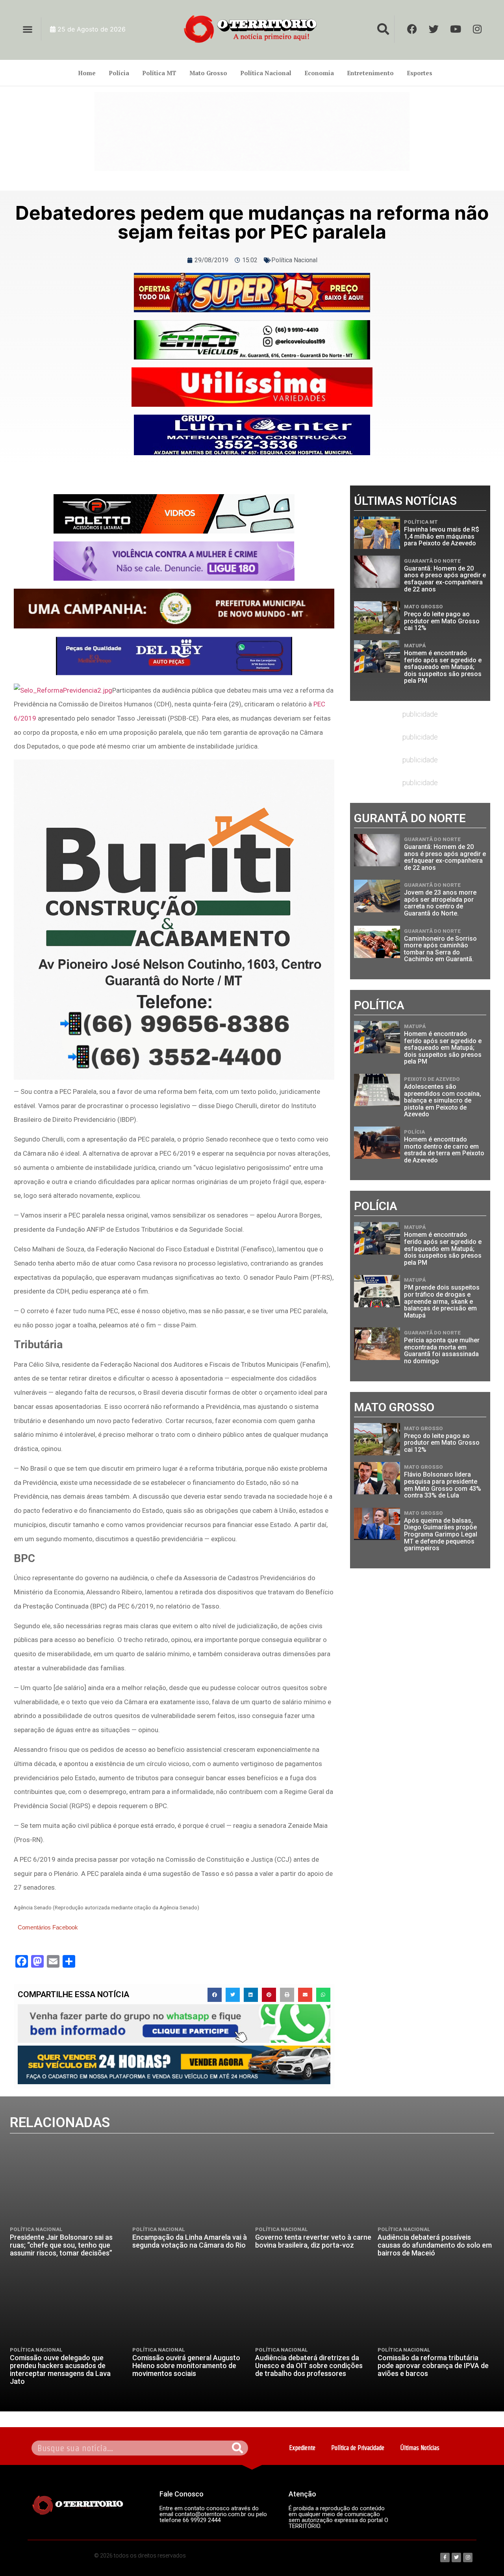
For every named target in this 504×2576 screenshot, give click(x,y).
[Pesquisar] (238, 2448)
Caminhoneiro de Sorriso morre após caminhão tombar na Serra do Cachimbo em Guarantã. (440, 949)
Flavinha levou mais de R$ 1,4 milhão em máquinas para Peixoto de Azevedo (442, 536)
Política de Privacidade (358, 2448)
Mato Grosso (208, 73)
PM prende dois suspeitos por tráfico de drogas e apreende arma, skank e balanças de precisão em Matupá (442, 1301)
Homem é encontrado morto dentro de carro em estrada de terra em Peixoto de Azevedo (444, 1150)
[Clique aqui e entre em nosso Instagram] (252, 435)
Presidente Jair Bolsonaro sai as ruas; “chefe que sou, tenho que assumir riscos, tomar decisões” (61, 2245)
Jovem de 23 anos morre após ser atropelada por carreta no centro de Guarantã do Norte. (440, 903)
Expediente (302, 2448)
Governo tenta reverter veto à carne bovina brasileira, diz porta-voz (313, 2241)
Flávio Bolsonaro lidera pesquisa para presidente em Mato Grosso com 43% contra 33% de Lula (443, 1485)
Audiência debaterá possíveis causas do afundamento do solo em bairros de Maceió (435, 2245)
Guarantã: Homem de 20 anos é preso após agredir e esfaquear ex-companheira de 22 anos (445, 579)
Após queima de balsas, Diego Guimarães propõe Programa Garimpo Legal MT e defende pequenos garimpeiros (441, 1534)
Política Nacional (266, 73)
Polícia (119, 73)
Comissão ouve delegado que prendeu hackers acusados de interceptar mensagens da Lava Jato (60, 2369)
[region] (252, 132)
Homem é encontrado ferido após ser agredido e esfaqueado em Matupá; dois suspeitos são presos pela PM (443, 667)
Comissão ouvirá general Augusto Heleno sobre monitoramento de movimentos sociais (186, 2366)
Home (87, 73)
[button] (27, 29)
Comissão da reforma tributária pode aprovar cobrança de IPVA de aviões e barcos (433, 2366)
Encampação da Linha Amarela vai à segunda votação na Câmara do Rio (190, 2241)
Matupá (415, 646)
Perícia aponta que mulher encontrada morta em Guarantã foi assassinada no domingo (442, 1351)
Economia (319, 73)
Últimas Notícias (420, 2448)
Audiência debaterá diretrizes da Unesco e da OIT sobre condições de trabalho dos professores (309, 2366)
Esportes (420, 73)
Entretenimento (370, 73)
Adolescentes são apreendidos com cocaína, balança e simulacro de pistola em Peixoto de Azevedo (443, 1100)
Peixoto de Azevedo (432, 1079)
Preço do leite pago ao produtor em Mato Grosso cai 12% (442, 621)
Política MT (159, 73)
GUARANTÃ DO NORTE (432, 561)
